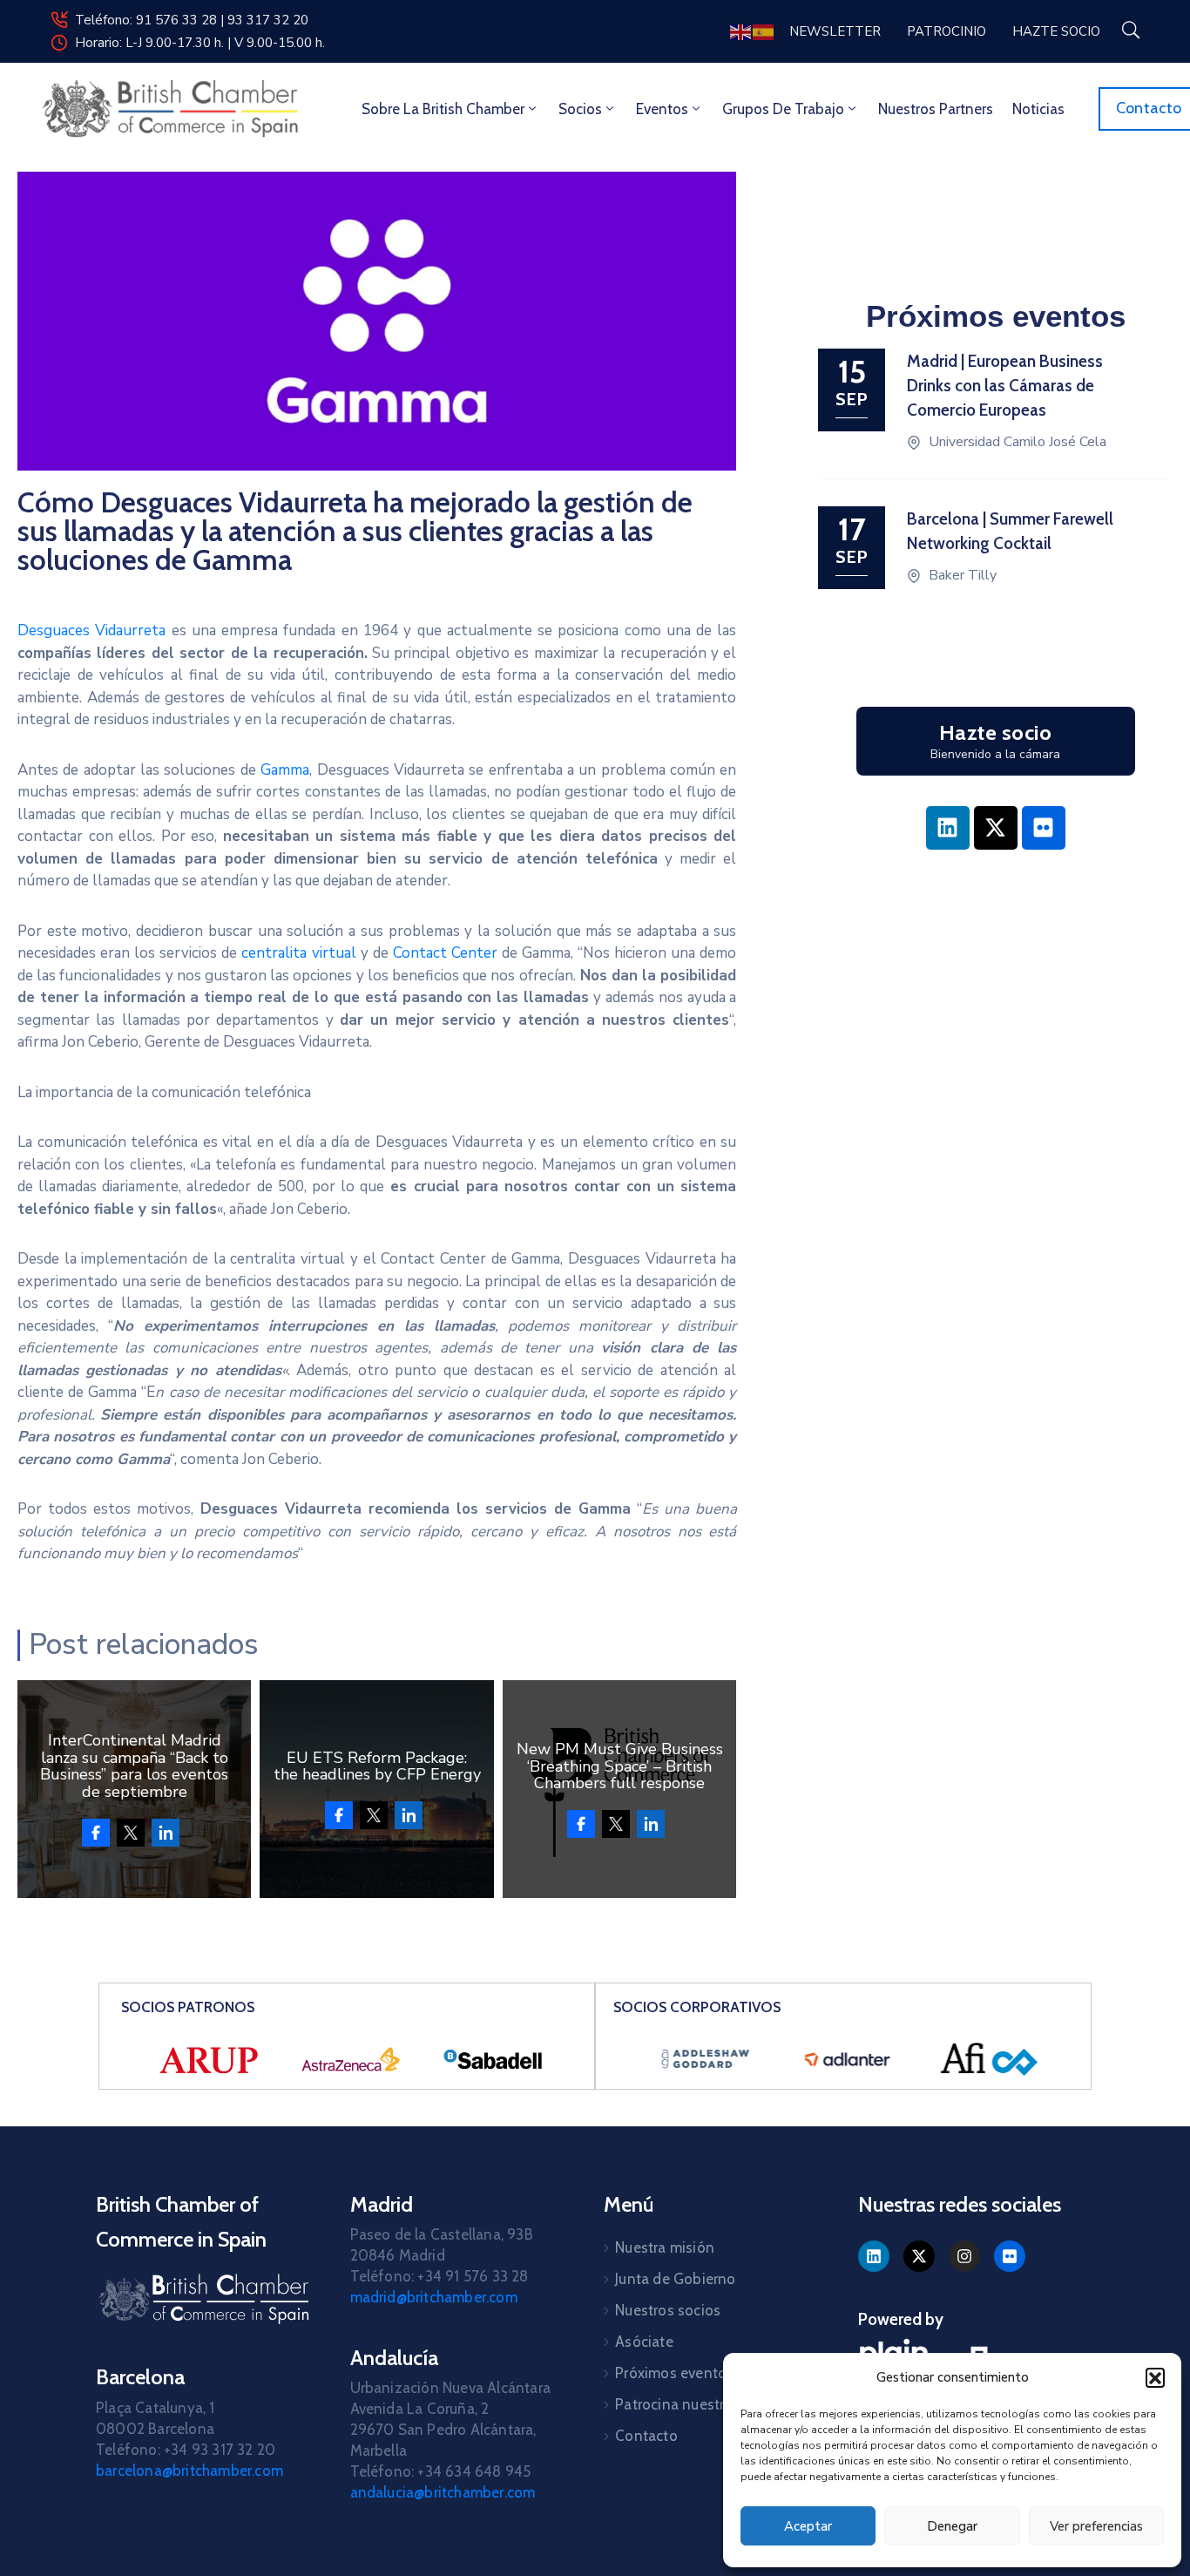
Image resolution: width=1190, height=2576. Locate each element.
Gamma (285, 770)
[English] (741, 31)
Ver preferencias (1096, 2526)
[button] (1155, 2377)
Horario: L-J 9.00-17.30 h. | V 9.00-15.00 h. (200, 43)
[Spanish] (764, 31)
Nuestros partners (936, 109)
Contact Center (445, 953)
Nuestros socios (668, 2310)
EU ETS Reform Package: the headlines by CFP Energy (377, 1766)
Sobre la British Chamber (443, 109)
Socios (580, 109)
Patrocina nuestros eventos (706, 2404)
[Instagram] (964, 2256)
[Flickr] (1044, 828)
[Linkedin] (948, 828)
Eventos (662, 109)
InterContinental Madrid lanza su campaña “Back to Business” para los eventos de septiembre (134, 1766)
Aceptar (808, 2526)
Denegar (952, 2526)
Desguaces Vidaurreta (91, 630)
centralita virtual (298, 953)
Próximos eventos (674, 2373)
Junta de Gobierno (675, 2279)
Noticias (1038, 109)
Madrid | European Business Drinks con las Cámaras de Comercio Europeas (1005, 386)
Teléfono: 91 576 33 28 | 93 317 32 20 (192, 20)
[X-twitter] (996, 828)
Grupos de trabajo (783, 109)
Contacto (646, 2436)
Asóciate (644, 2342)
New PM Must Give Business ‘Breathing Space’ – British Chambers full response (620, 1766)
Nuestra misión (665, 2247)
